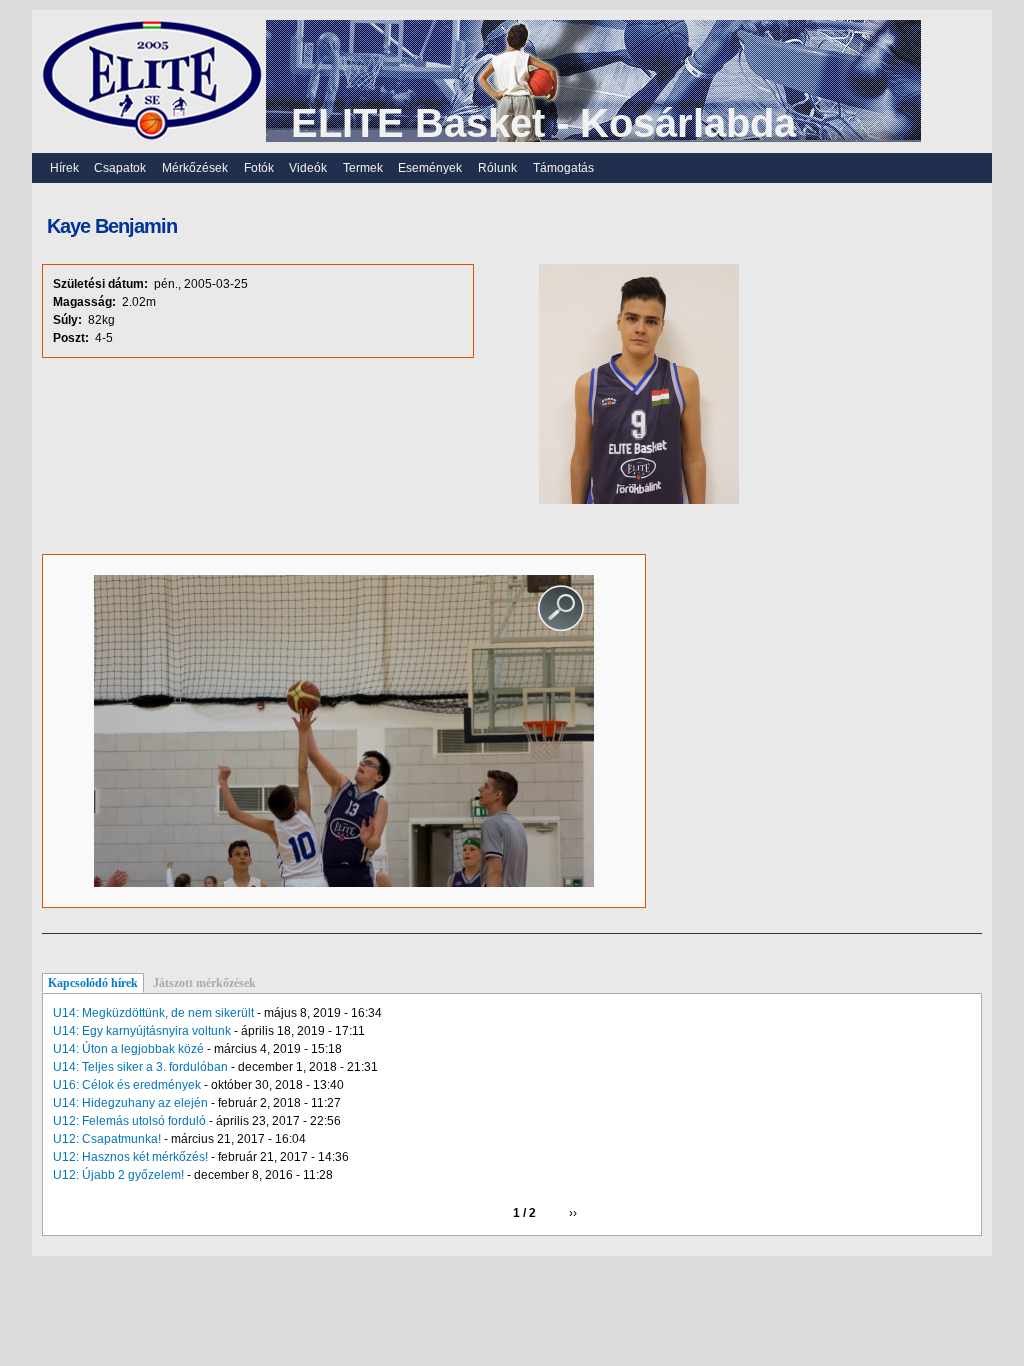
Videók (308, 168)
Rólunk (497, 168)
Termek (363, 168)
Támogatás (563, 168)
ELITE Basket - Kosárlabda (543, 123)
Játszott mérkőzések (204, 983)
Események (430, 168)
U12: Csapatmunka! (107, 1139)
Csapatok (120, 168)
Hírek (64, 168)
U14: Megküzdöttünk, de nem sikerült (153, 1013)
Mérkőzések (195, 168)
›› (573, 1213)
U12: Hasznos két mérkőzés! (130, 1157)
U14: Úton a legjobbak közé (128, 1049)
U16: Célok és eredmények (127, 1085)
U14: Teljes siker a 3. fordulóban (140, 1067)
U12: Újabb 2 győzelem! (118, 1175)
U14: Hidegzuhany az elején (130, 1103)
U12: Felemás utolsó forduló (129, 1121)
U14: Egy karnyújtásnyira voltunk (142, 1031)
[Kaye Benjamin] (344, 883)
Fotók (259, 168)
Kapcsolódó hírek (93, 983)
